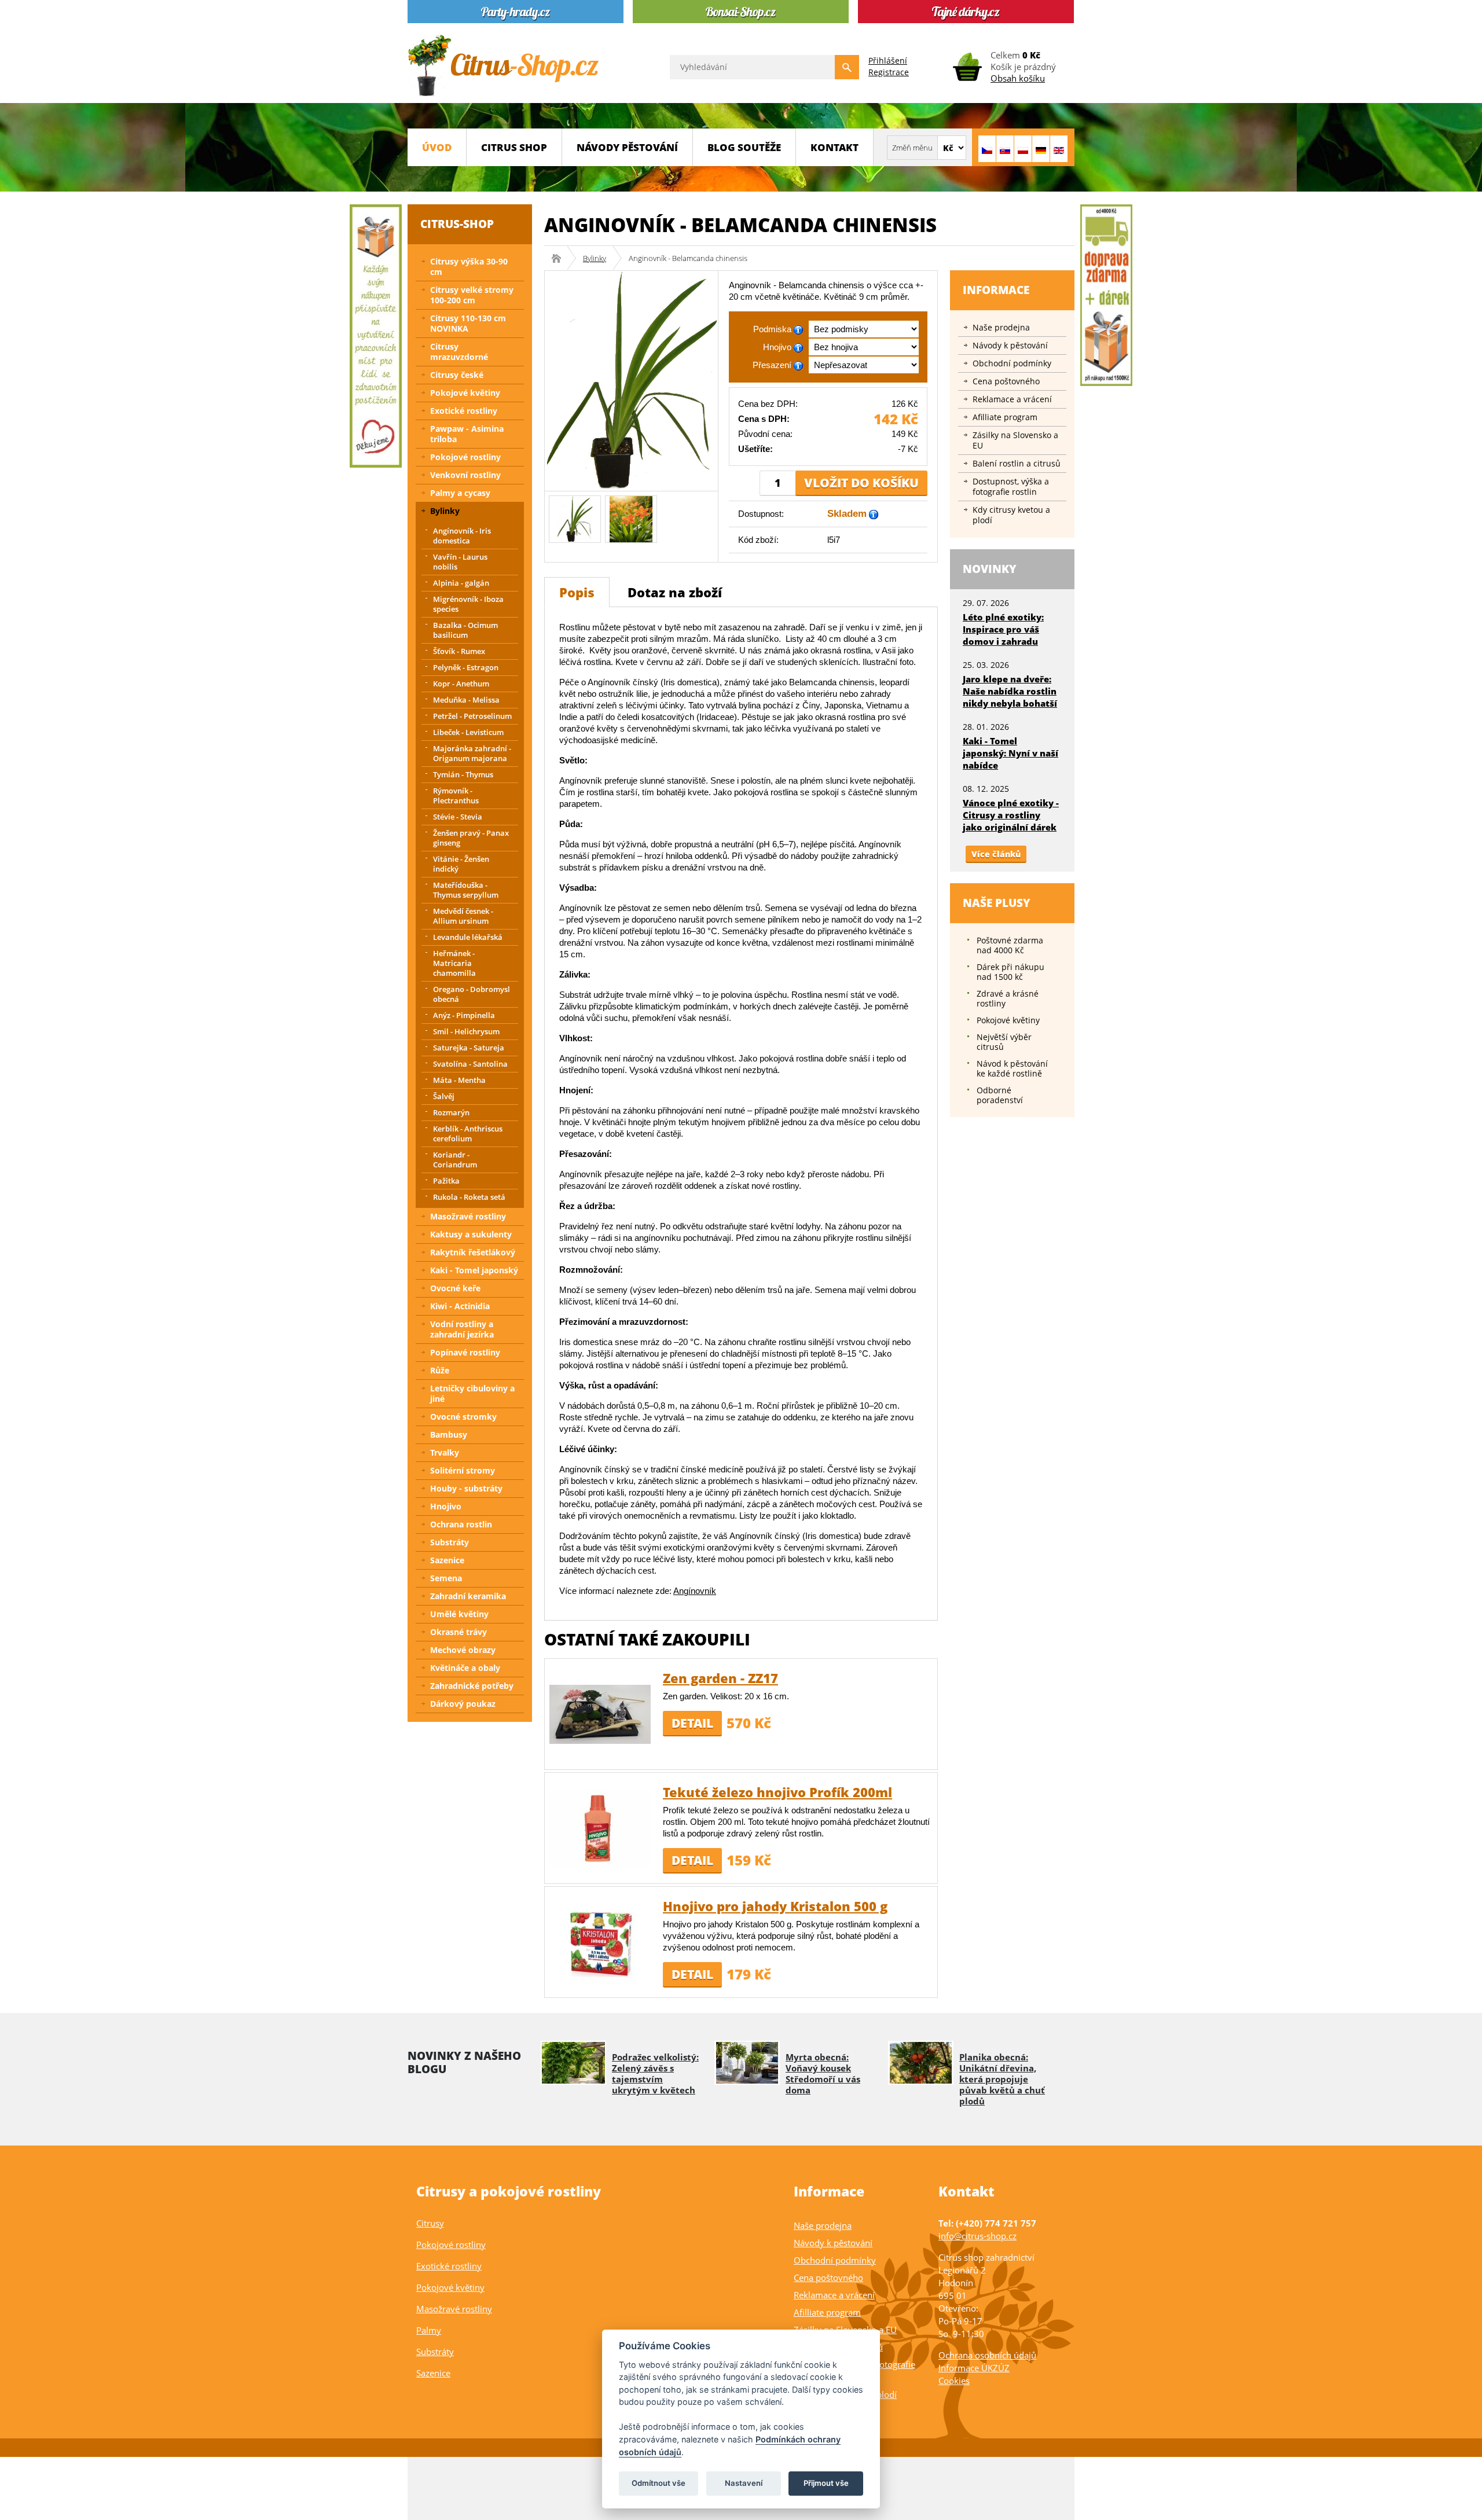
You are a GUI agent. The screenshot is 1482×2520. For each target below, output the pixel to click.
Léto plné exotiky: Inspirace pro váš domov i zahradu (1003, 629)
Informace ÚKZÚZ (974, 2368)
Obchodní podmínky (1012, 363)
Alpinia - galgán (461, 583)
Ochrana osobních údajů (987, 2355)
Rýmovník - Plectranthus (456, 796)
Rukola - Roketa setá (469, 1197)
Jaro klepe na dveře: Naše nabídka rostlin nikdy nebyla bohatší (1010, 691)
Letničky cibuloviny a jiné (472, 1393)
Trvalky (445, 1452)
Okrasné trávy (458, 1632)
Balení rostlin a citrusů (1017, 463)
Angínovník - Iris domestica (462, 536)
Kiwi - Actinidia (460, 1306)
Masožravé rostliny (468, 1216)
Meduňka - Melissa (466, 700)
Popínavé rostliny (465, 1352)
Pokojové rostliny (465, 457)
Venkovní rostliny (465, 475)
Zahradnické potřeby (472, 1686)
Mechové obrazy (463, 1650)
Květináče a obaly (465, 1668)
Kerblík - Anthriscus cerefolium (468, 1134)
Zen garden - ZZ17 (720, 1678)
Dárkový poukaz (463, 1704)
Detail (692, 1723)
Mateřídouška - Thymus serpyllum (466, 890)
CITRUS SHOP (514, 147)
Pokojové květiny (465, 393)
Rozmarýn (451, 1112)
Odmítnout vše (659, 2483)
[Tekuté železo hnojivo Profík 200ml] (600, 1827)
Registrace (889, 72)
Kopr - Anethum (461, 684)
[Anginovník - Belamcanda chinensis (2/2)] (631, 518)
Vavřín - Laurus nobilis (460, 562)
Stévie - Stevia (458, 817)
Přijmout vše (826, 2483)
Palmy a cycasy (460, 493)
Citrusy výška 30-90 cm (469, 267)
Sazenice (447, 1560)
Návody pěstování (627, 147)
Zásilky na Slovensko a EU (1015, 440)
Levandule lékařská (468, 937)
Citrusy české (457, 375)
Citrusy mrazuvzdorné (459, 352)
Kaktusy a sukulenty (471, 1234)
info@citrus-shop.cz (977, 2236)
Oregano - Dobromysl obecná (472, 994)
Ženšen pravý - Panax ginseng (471, 838)
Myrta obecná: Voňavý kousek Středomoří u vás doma (823, 2073)
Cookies (954, 2381)
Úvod (437, 147)
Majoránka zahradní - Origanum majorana (472, 753)
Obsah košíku (1018, 78)
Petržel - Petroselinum (472, 716)
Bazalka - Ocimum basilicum (465, 630)
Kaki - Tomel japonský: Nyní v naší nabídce (1010, 753)
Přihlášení (888, 60)
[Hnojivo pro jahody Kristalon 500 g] (600, 1942)
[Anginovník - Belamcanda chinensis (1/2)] (575, 518)
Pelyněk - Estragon (466, 667)
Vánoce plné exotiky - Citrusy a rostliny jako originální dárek (1011, 815)
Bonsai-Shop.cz (560, 258)
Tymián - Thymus (463, 774)
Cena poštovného (1006, 381)
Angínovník (695, 1591)
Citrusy (430, 2223)
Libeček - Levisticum (468, 732)
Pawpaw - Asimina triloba (467, 434)
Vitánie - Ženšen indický (461, 864)
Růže (440, 1370)
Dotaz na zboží (675, 592)
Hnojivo (446, 1506)
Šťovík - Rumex (459, 651)
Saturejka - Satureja (469, 1048)
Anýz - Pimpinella (464, 1015)
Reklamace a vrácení (1012, 399)
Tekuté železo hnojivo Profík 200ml (777, 1792)
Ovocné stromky (463, 1417)
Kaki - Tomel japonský (474, 1270)
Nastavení (744, 2483)
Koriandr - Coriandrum (455, 1160)
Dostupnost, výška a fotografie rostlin (1011, 486)
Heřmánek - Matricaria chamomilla (454, 963)
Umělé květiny (459, 1614)
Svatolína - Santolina (470, 1064)
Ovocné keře (455, 1288)
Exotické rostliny (464, 411)
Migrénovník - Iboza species (468, 604)
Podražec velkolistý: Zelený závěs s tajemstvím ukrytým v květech (655, 2073)
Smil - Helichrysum (466, 1031)
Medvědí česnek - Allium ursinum (463, 916)
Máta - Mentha (459, 1080)
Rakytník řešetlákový (473, 1252)
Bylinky (595, 258)
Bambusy (449, 1435)
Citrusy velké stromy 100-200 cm (472, 295)
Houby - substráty (466, 1488)
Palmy (429, 2330)
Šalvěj (444, 1096)
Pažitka (446, 1181)
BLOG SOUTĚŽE (744, 147)
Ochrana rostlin (461, 1524)
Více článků (996, 854)
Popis (577, 592)
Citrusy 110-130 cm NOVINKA (468, 323)
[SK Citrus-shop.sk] (1005, 149)
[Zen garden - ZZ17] (600, 1713)
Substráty (450, 1542)
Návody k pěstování (1010, 345)
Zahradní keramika (468, 1596)
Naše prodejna (1001, 327)
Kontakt (834, 147)
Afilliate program (1005, 417)
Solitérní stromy (463, 1470)
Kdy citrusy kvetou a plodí (1011, 515)
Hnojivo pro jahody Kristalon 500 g (775, 1906)
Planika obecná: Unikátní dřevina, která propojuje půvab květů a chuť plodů (1002, 2079)
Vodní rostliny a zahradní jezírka (462, 1329)
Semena (446, 1578)
